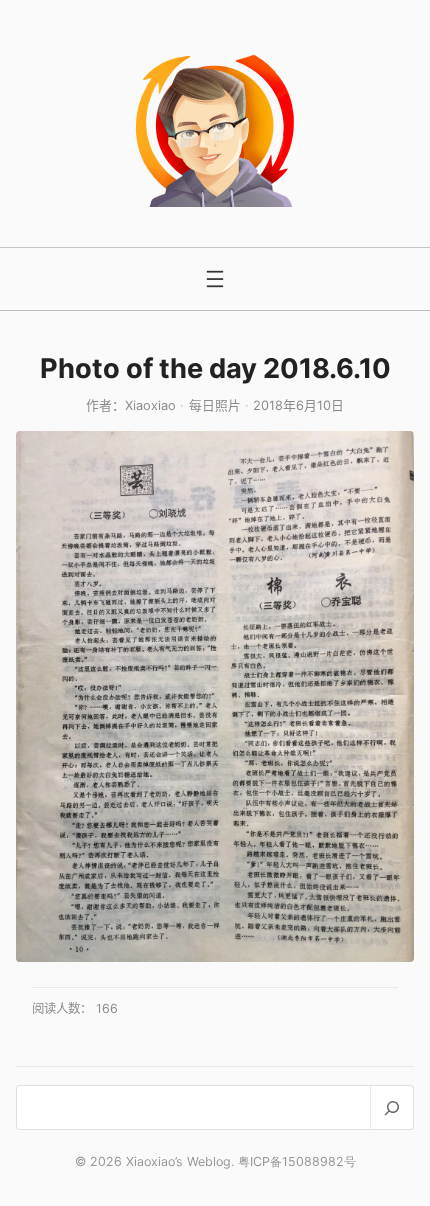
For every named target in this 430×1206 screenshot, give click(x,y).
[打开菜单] (215, 279)
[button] (215, 696)
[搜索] (391, 1107)
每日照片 (215, 405)
